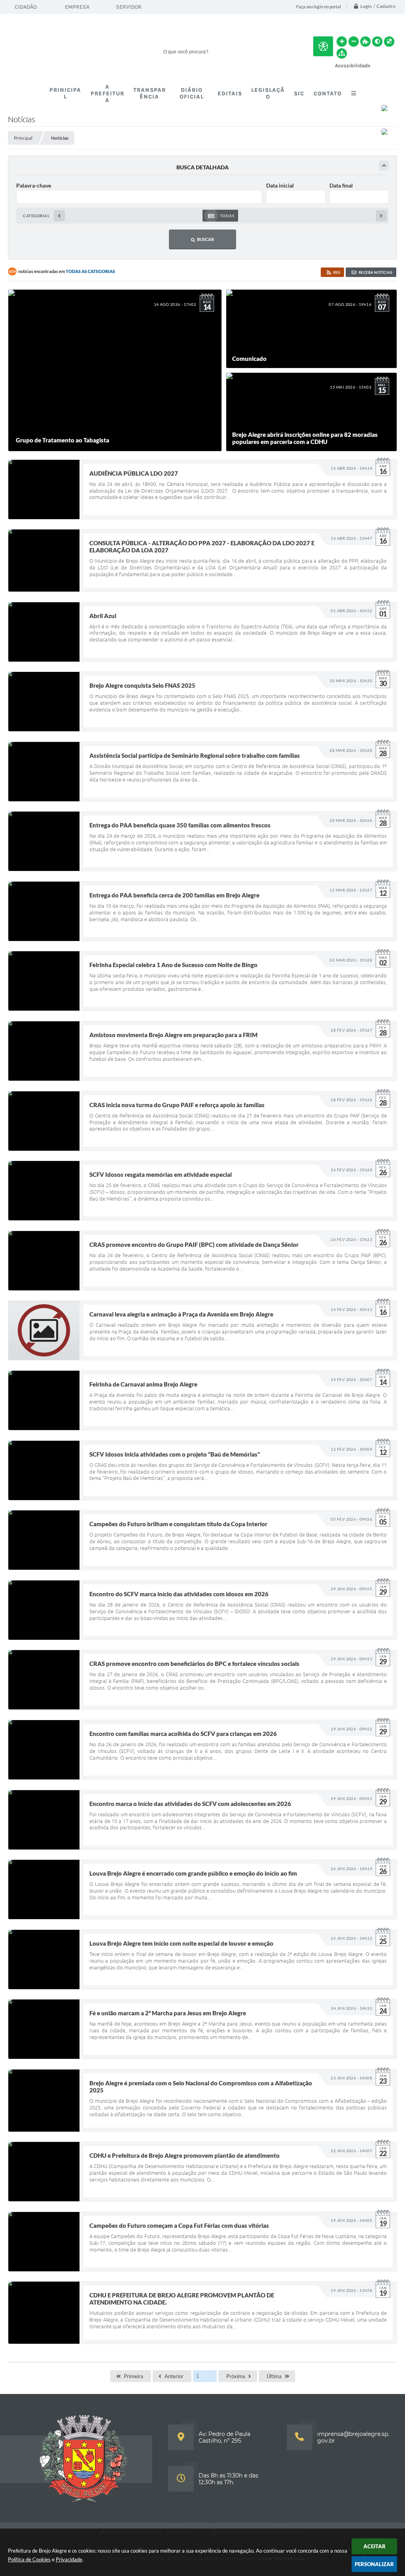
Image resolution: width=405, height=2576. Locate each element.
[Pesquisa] (287, 51)
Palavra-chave (34, 185)
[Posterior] (381, 216)
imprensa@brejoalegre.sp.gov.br (353, 2437)
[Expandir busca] (384, 166)
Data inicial (280, 185)
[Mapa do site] (342, 53)
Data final (341, 185)
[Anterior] (59, 216)
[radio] (220, 216)
